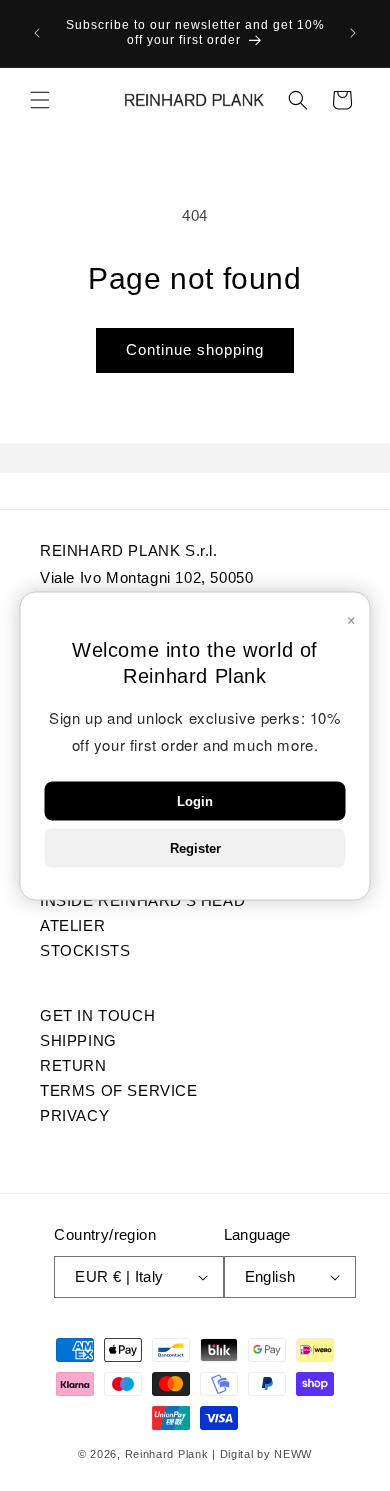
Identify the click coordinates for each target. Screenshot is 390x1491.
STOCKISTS (85, 950)
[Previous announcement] (37, 33)
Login (195, 800)
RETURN (73, 1065)
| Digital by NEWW (262, 1454)
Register (195, 847)
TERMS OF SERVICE (119, 1090)
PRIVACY (74, 1115)
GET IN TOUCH (97, 1015)
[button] (40, 100)
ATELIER (72, 925)
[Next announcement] (353, 33)
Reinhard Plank (167, 1454)
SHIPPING (78, 1040)
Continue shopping (195, 349)
